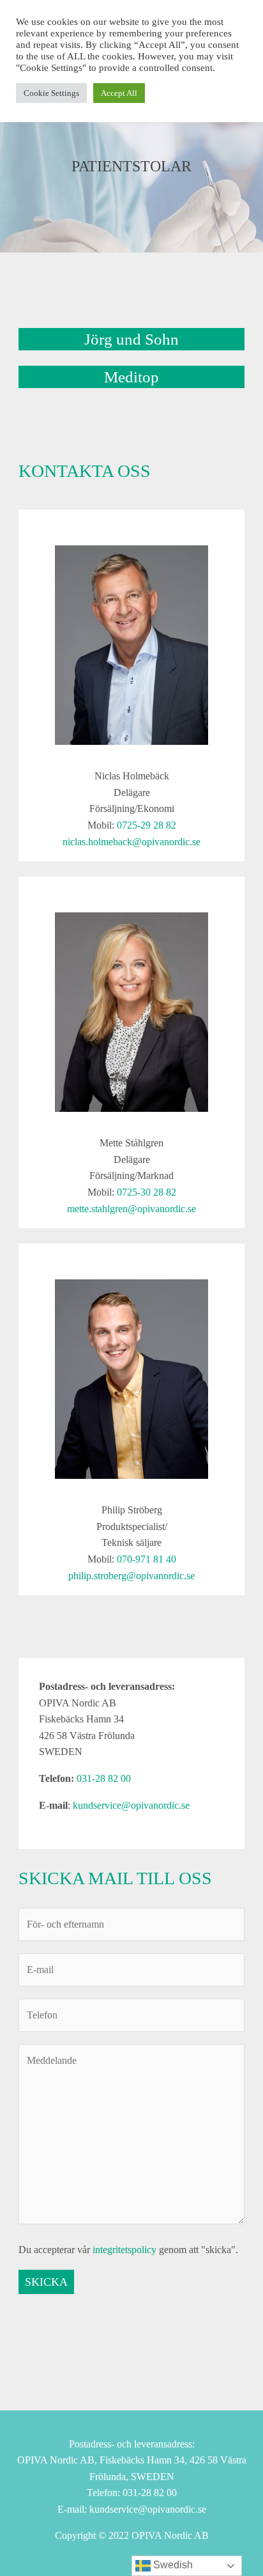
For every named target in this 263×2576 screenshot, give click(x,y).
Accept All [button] (119, 93)
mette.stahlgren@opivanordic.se (131, 1209)
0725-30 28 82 (147, 1192)
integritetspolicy (124, 2250)
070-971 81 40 (147, 1559)
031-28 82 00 (104, 1778)
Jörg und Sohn (131, 339)
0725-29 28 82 (147, 825)
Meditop (131, 377)
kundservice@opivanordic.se (131, 1805)
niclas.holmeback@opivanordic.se (131, 842)
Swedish (172, 2565)
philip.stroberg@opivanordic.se (131, 1576)
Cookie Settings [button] (51, 93)
